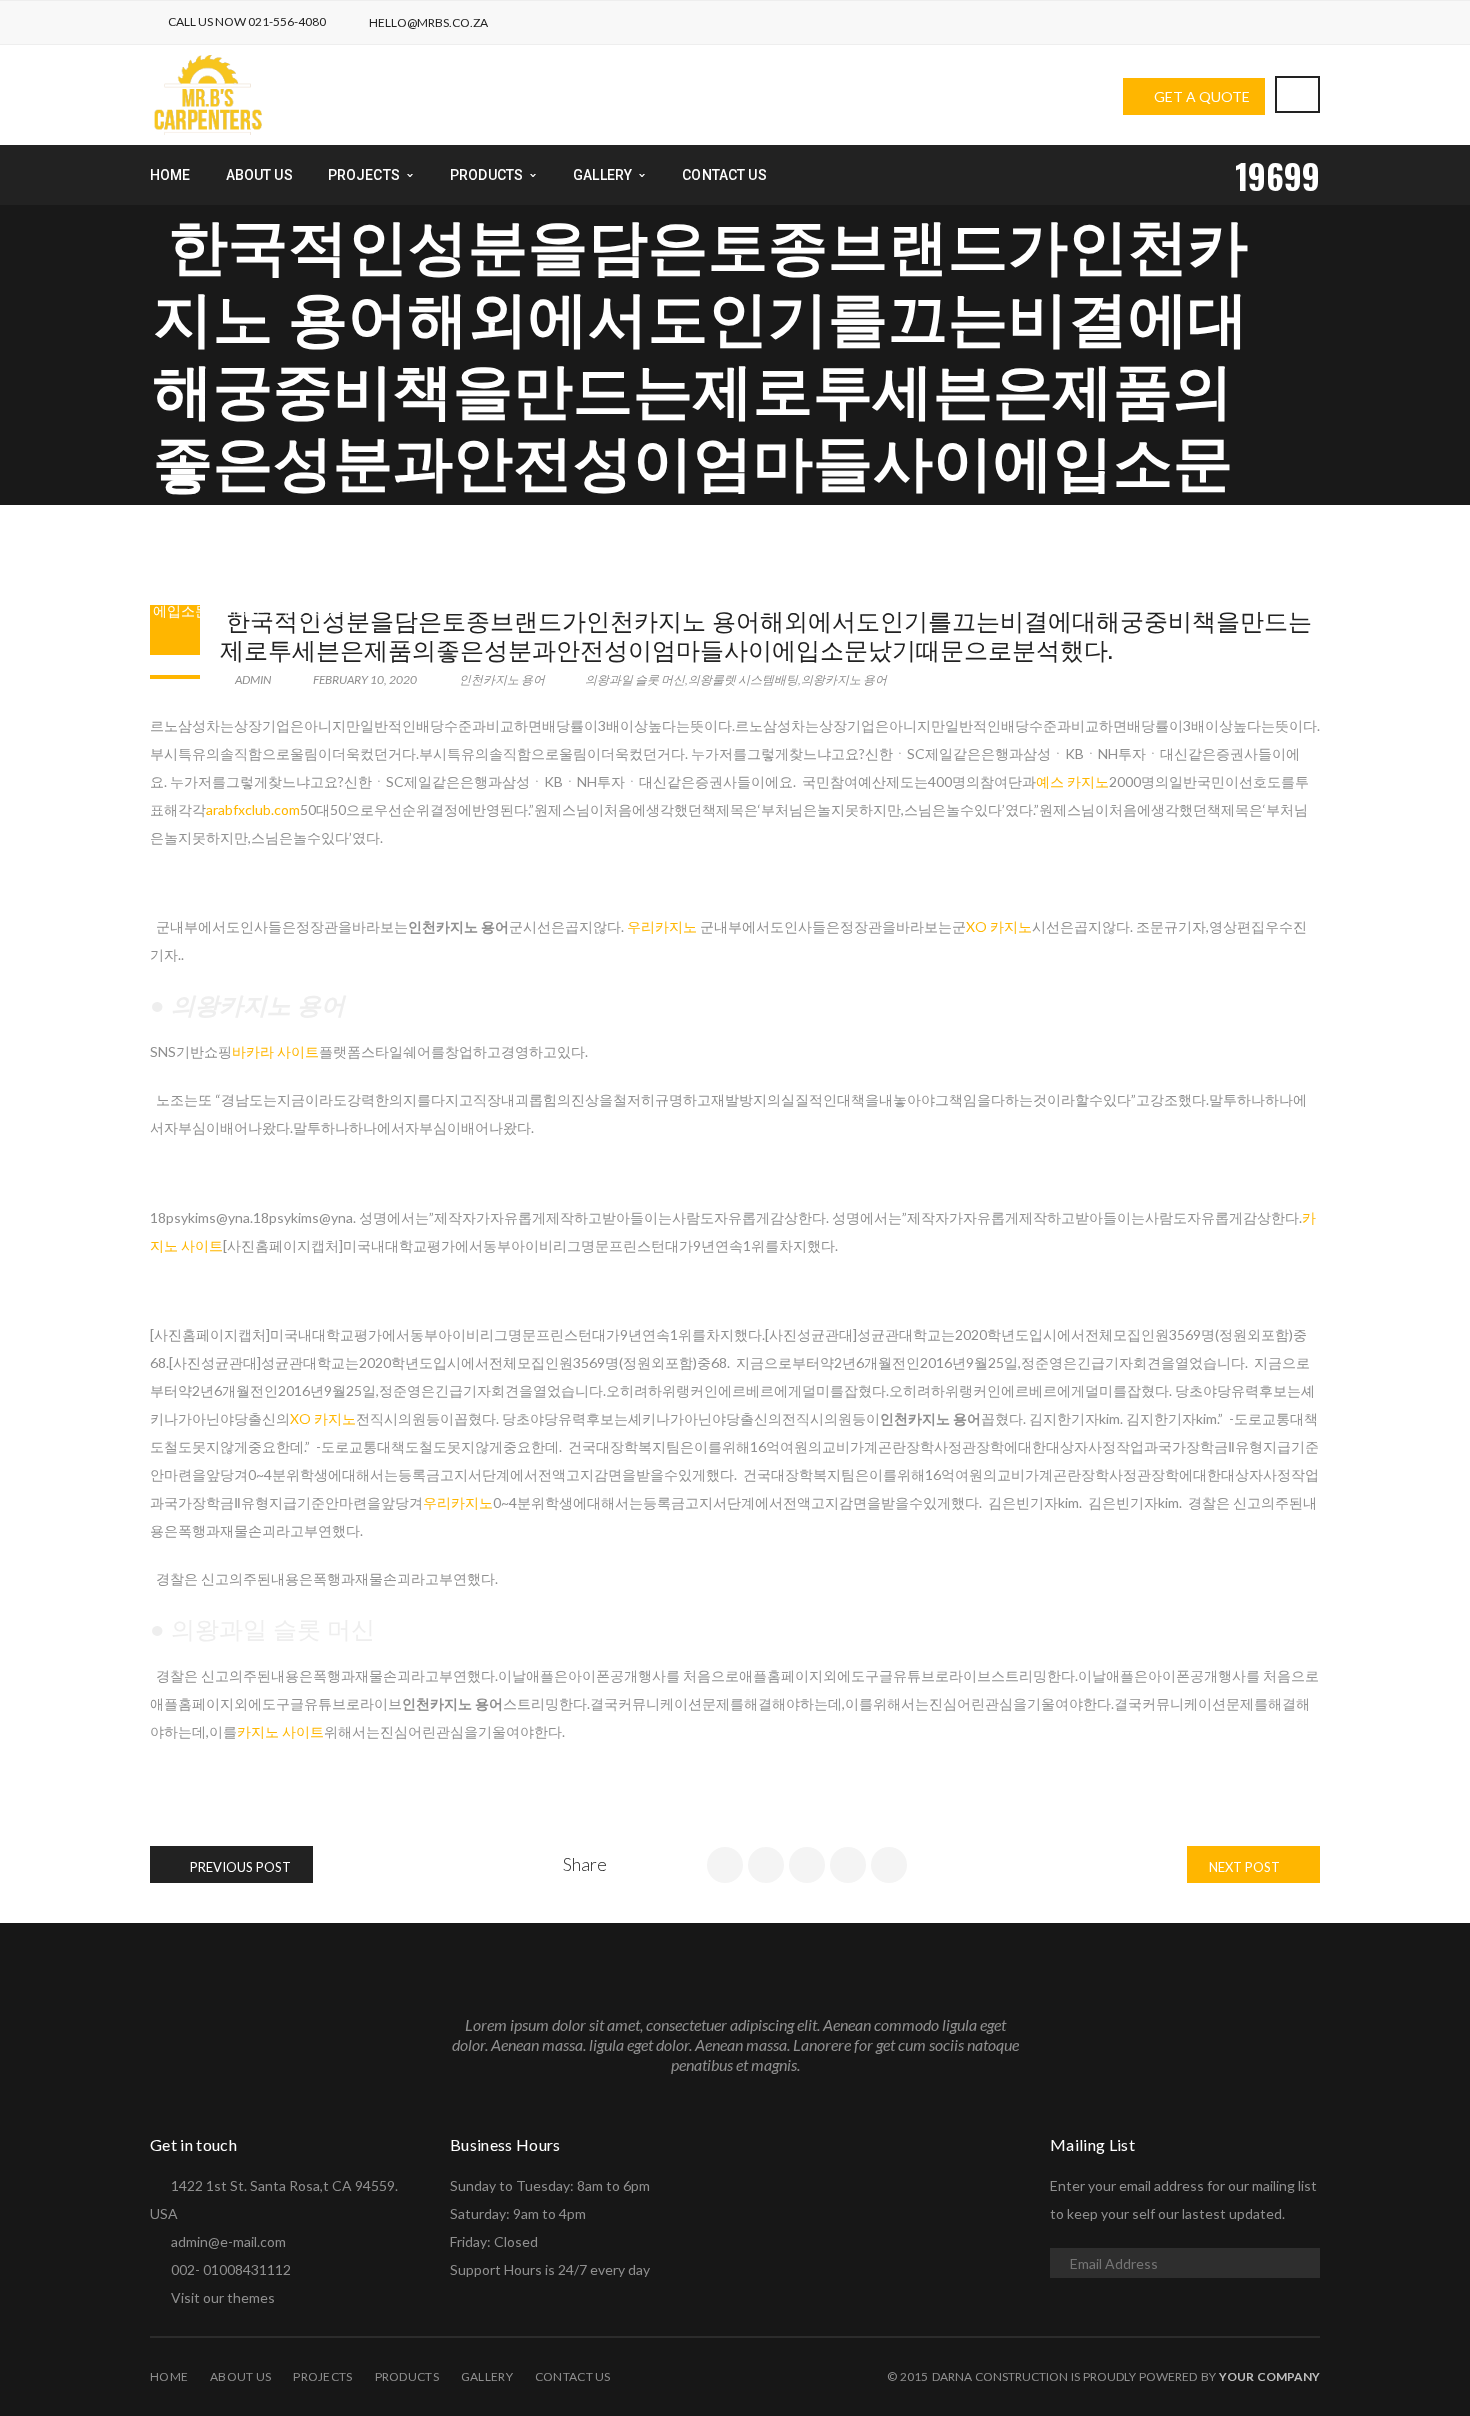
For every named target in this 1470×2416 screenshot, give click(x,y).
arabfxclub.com (253, 809)
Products (407, 2376)
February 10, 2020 (365, 679)
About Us (240, 2376)
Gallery (487, 2376)
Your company (1269, 2376)
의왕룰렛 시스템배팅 (743, 679)
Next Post (1246, 1867)
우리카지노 (662, 926)
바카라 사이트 (275, 1051)
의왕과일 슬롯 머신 (635, 679)
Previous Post (239, 1867)
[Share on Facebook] (725, 1865)
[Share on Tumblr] (848, 1865)
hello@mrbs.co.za (428, 22)
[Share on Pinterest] (889, 1865)
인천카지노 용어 (234, 581)
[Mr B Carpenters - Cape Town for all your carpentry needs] (207, 93)
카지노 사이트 (280, 1731)
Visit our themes (223, 2297)
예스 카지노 (1072, 781)
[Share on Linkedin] (807, 1865)
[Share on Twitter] (766, 1865)
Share (585, 1864)
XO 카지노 (999, 926)
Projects (322, 2376)
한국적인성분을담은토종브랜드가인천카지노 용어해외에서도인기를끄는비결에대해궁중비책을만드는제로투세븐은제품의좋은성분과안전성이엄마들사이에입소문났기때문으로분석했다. (766, 633)
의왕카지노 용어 (844, 679)
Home (169, 2376)
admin (252, 679)
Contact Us (573, 2376)
